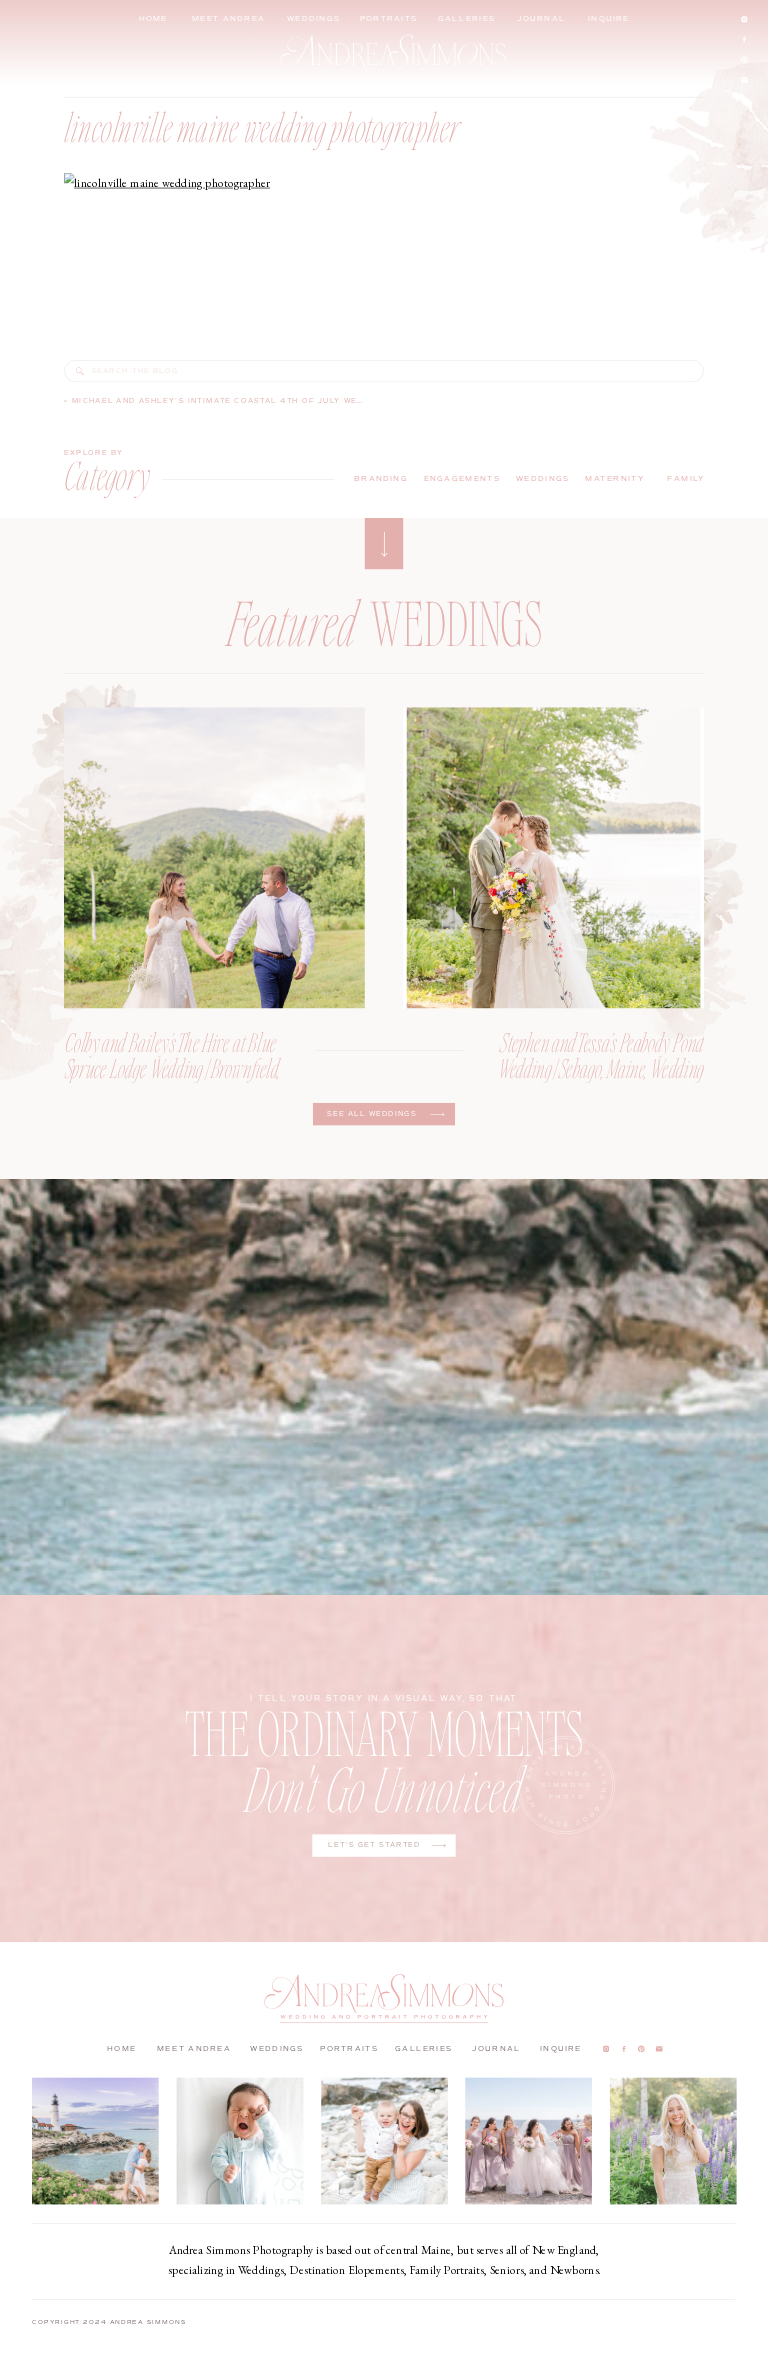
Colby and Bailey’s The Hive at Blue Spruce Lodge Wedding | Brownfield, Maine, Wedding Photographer (173, 1067)
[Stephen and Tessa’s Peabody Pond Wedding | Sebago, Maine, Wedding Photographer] (553, 857)
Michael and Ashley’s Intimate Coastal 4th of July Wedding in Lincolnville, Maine (289, 400)
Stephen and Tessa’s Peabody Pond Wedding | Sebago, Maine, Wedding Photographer (601, 1067)
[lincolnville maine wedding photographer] (80, 371)
